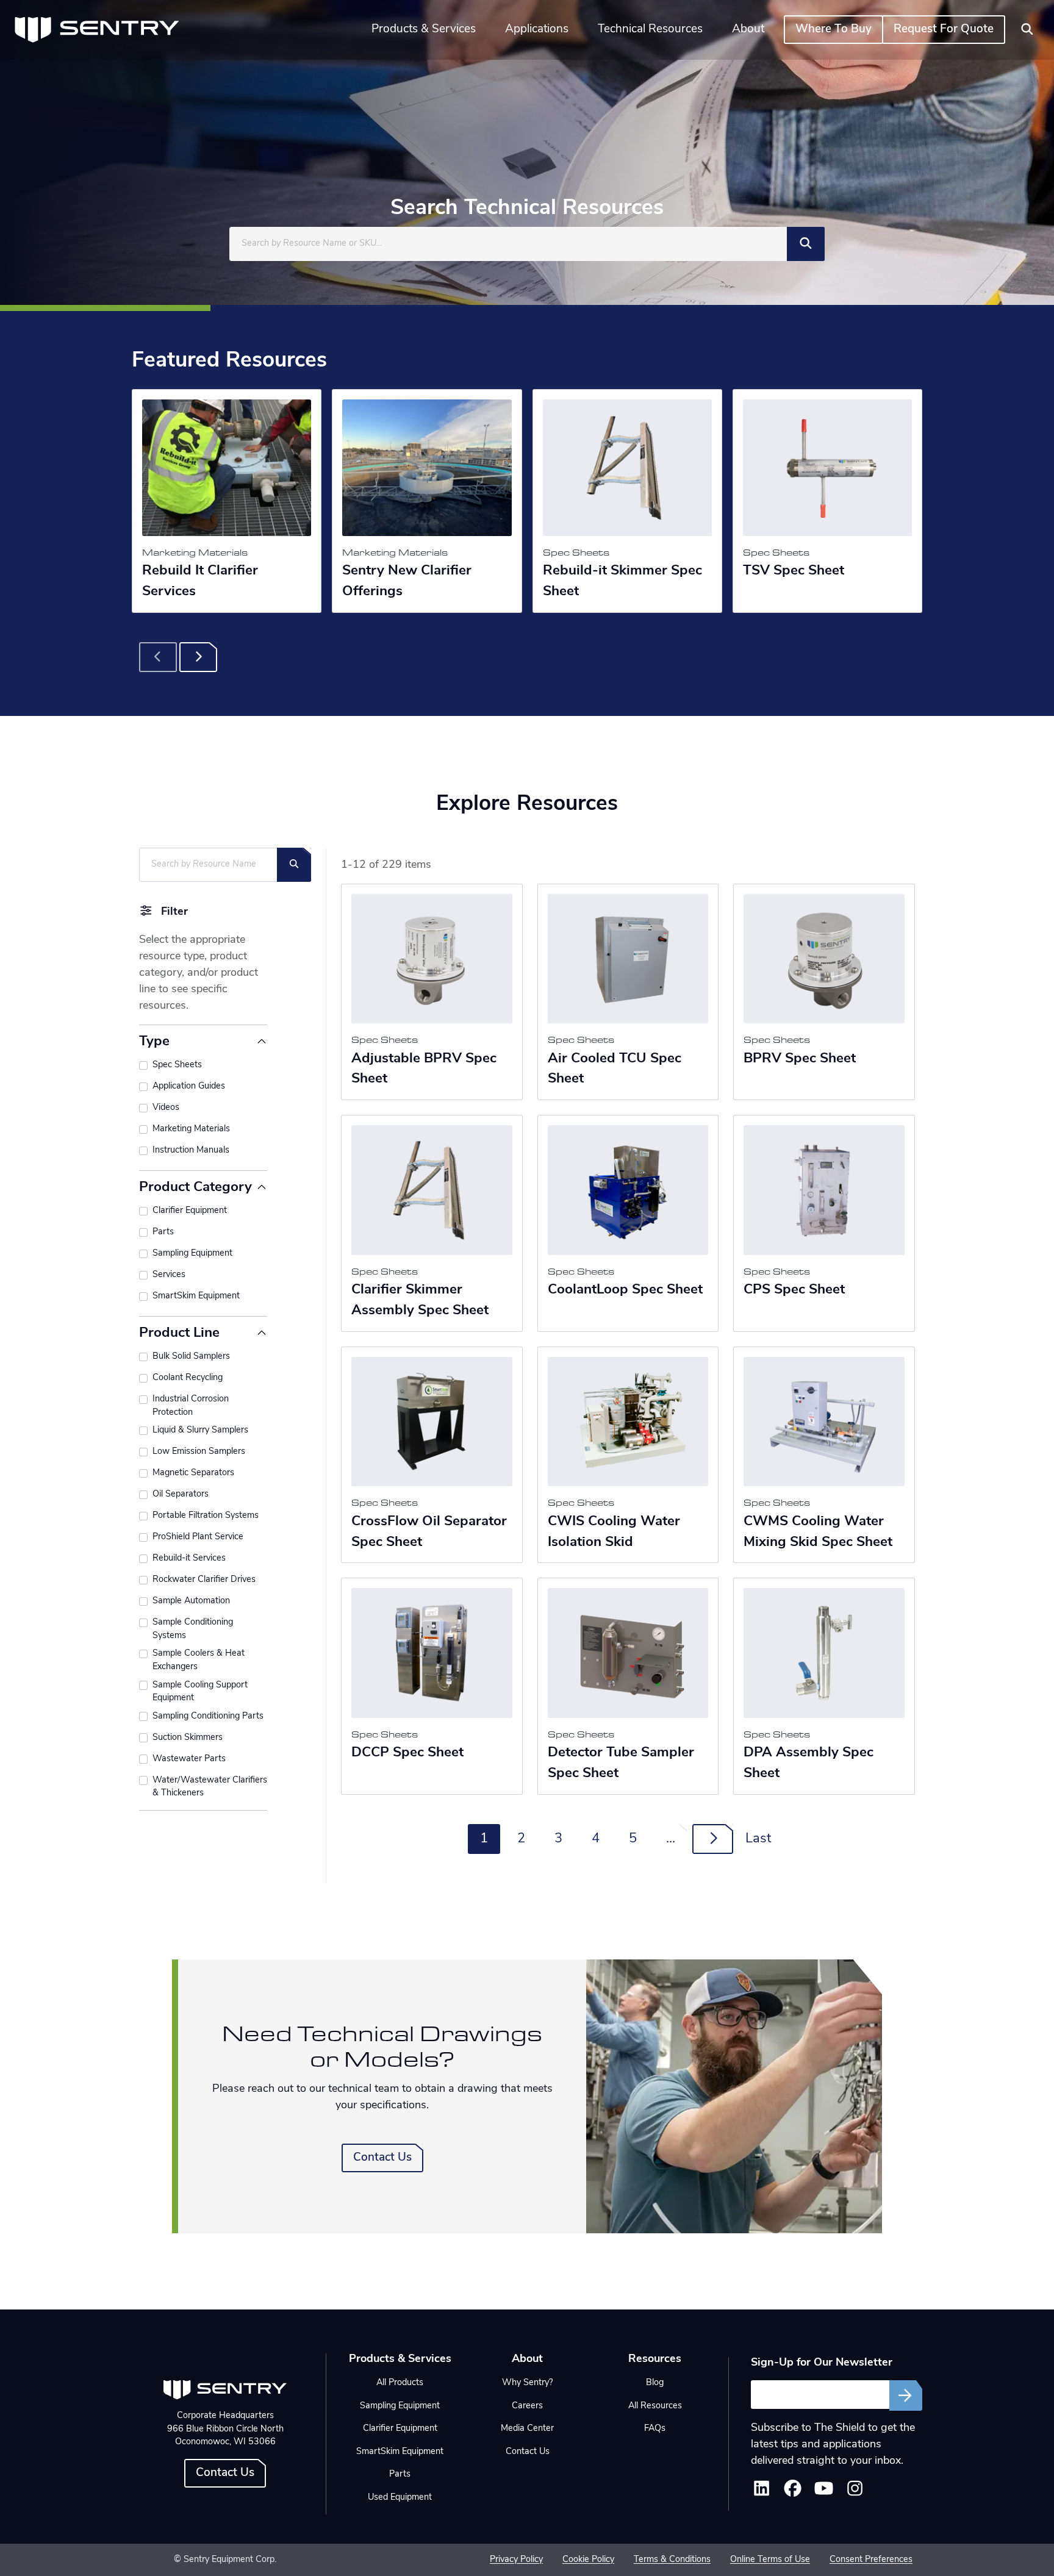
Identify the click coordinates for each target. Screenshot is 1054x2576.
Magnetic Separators (193, 1473)
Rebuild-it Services (189, 1558)
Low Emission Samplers (199, 1452)
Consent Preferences (871, 2560)
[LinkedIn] (762, 2492)
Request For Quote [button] (944, 30)
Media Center (527, 2429)
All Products (400, 2383)
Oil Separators (181, 1494)
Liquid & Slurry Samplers (200, 1430)
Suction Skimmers (188, 1738)
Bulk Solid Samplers (191, 1357)
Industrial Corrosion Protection (191, 1406)
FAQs (655, 2429)
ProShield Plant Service (198, 1537)
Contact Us (382, 2158)
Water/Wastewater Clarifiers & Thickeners (210, 1787)
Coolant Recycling (188, 1378)
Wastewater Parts (189, 1759)
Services (169, 1275)
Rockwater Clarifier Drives (204, 1580)
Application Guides (189, 1086)
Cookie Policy (588, 2560)
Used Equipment (400, 2498)
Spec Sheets (177, 1065)
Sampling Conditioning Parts (208, 1716)
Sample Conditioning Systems (193, 1629)
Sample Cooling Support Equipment (200, 1692)
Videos (166, 1108)
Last (758, 1839)
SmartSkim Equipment (196, 1296)
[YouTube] (824, 2492)
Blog (655, 2383)
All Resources (655, 2406)
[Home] (97, 30)
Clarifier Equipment (190, 1211)
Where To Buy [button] (834, 30)
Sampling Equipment (192, 1254)
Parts (163, 1232)
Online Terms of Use (770, 2560)
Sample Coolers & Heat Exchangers (199, 1660)
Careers (527, 2406)
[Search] (806, 244)
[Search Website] (1027, 30)
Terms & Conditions (672, 2560)
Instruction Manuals (191, 1150)
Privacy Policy (516, 2560)
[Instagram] (855, 2492)
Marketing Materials (191, 1129)
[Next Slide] (198, 657)
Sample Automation (191, 1601)
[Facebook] (793, 2492)
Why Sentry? (527, 2383)
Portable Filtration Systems (206, 1516)
